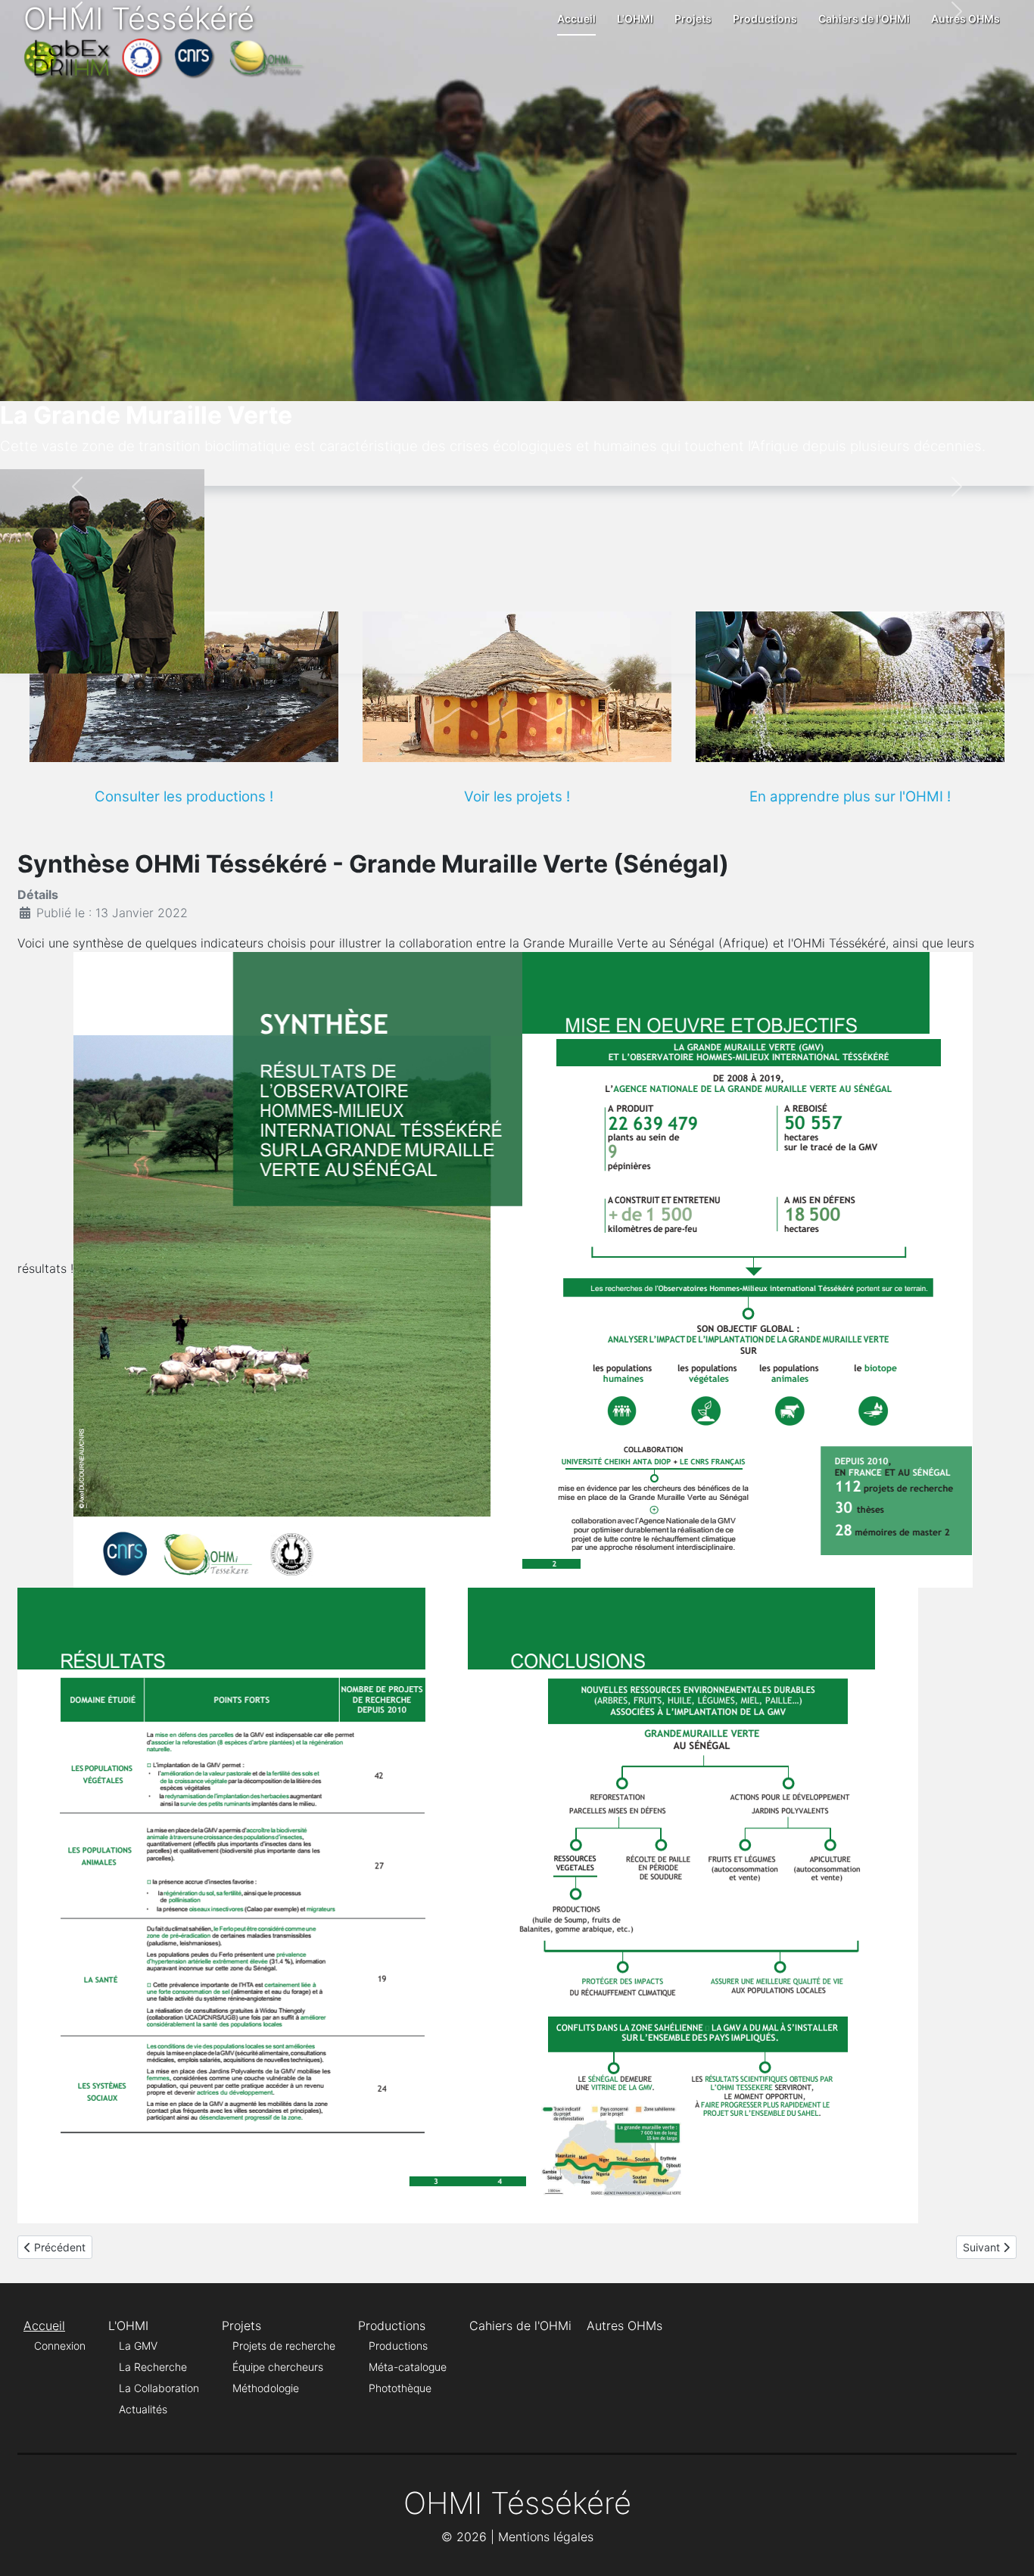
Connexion (60, 2346)
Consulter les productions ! (184, 796)
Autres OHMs (965, 19)
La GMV (138, 2346)
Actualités (143, 2409)
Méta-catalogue (408, 2367)
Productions (765, 19)
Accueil (576, 19)
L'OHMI (635, 19)
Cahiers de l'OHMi (864, 19)
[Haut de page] (1008, 2548)
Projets (693, 19)
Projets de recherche (284, 2346)
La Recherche (153, 2367)
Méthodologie (266, 2388)
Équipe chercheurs (278, 2367)
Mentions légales (546, 2537)
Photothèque (400, 2388)
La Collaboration (159, 2388)
